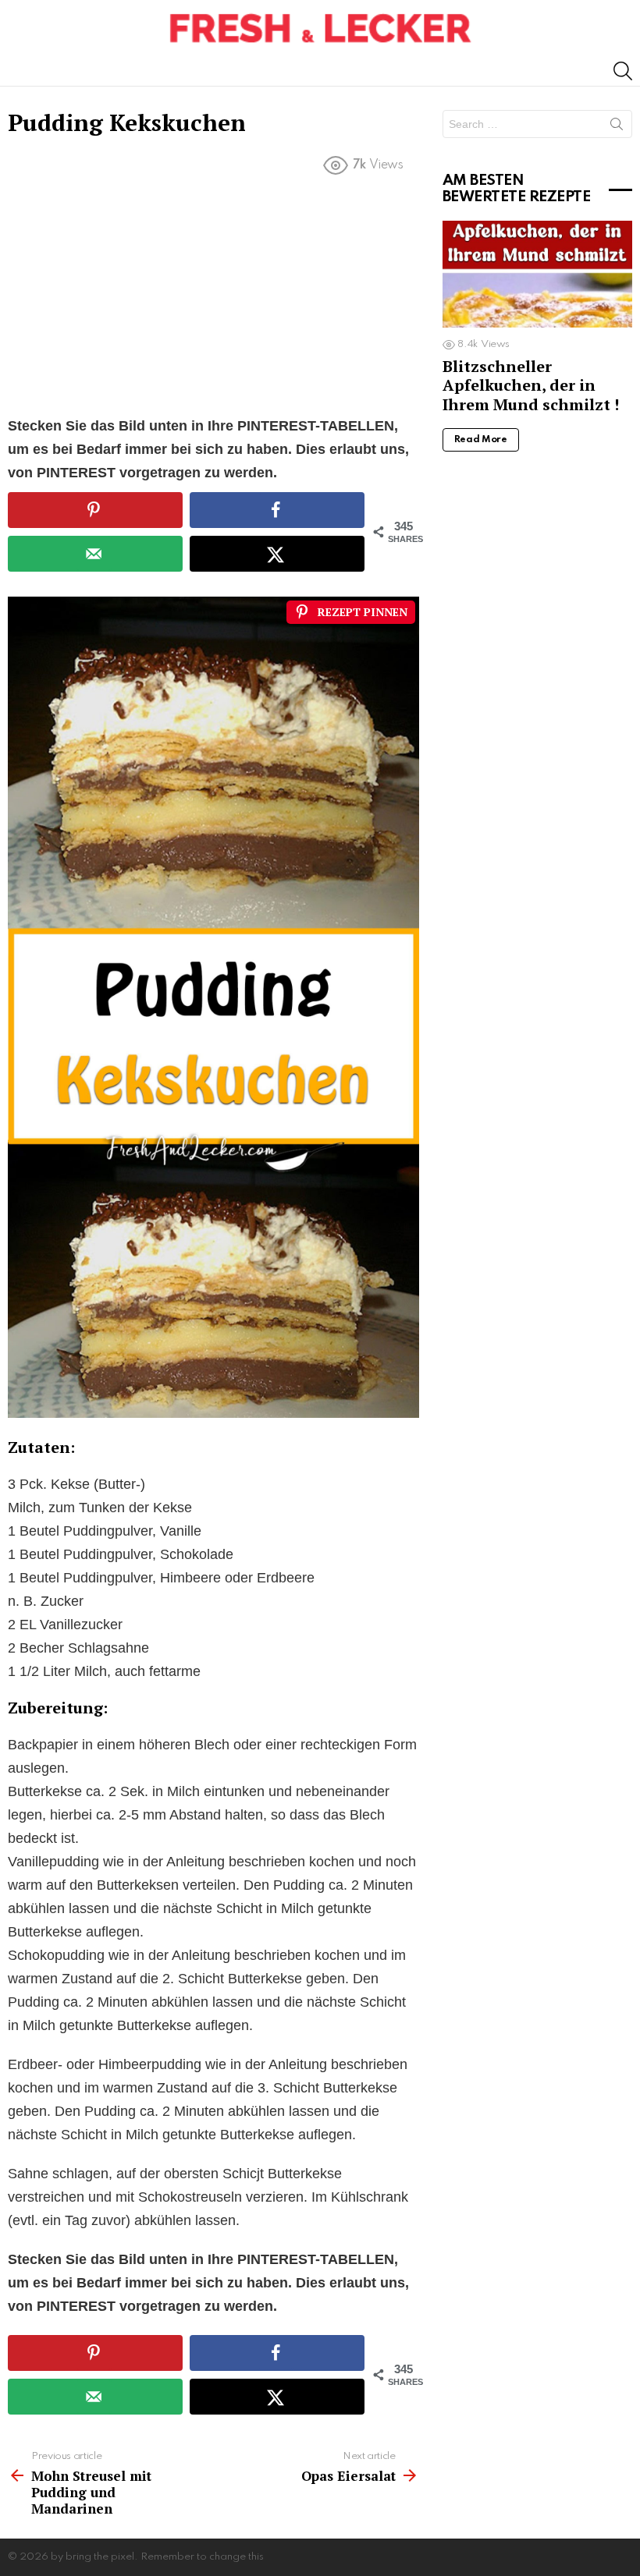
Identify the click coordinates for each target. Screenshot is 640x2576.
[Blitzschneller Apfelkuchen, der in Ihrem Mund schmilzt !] (537, 274)
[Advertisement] (213, 299)
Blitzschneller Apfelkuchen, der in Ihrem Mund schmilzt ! (531, 385)
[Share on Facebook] (277, 510)
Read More (481, 440)
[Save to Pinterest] (95, 510)
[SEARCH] (623, 71)
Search (617, 127)
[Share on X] (277, 554)
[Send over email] (95, 554)
